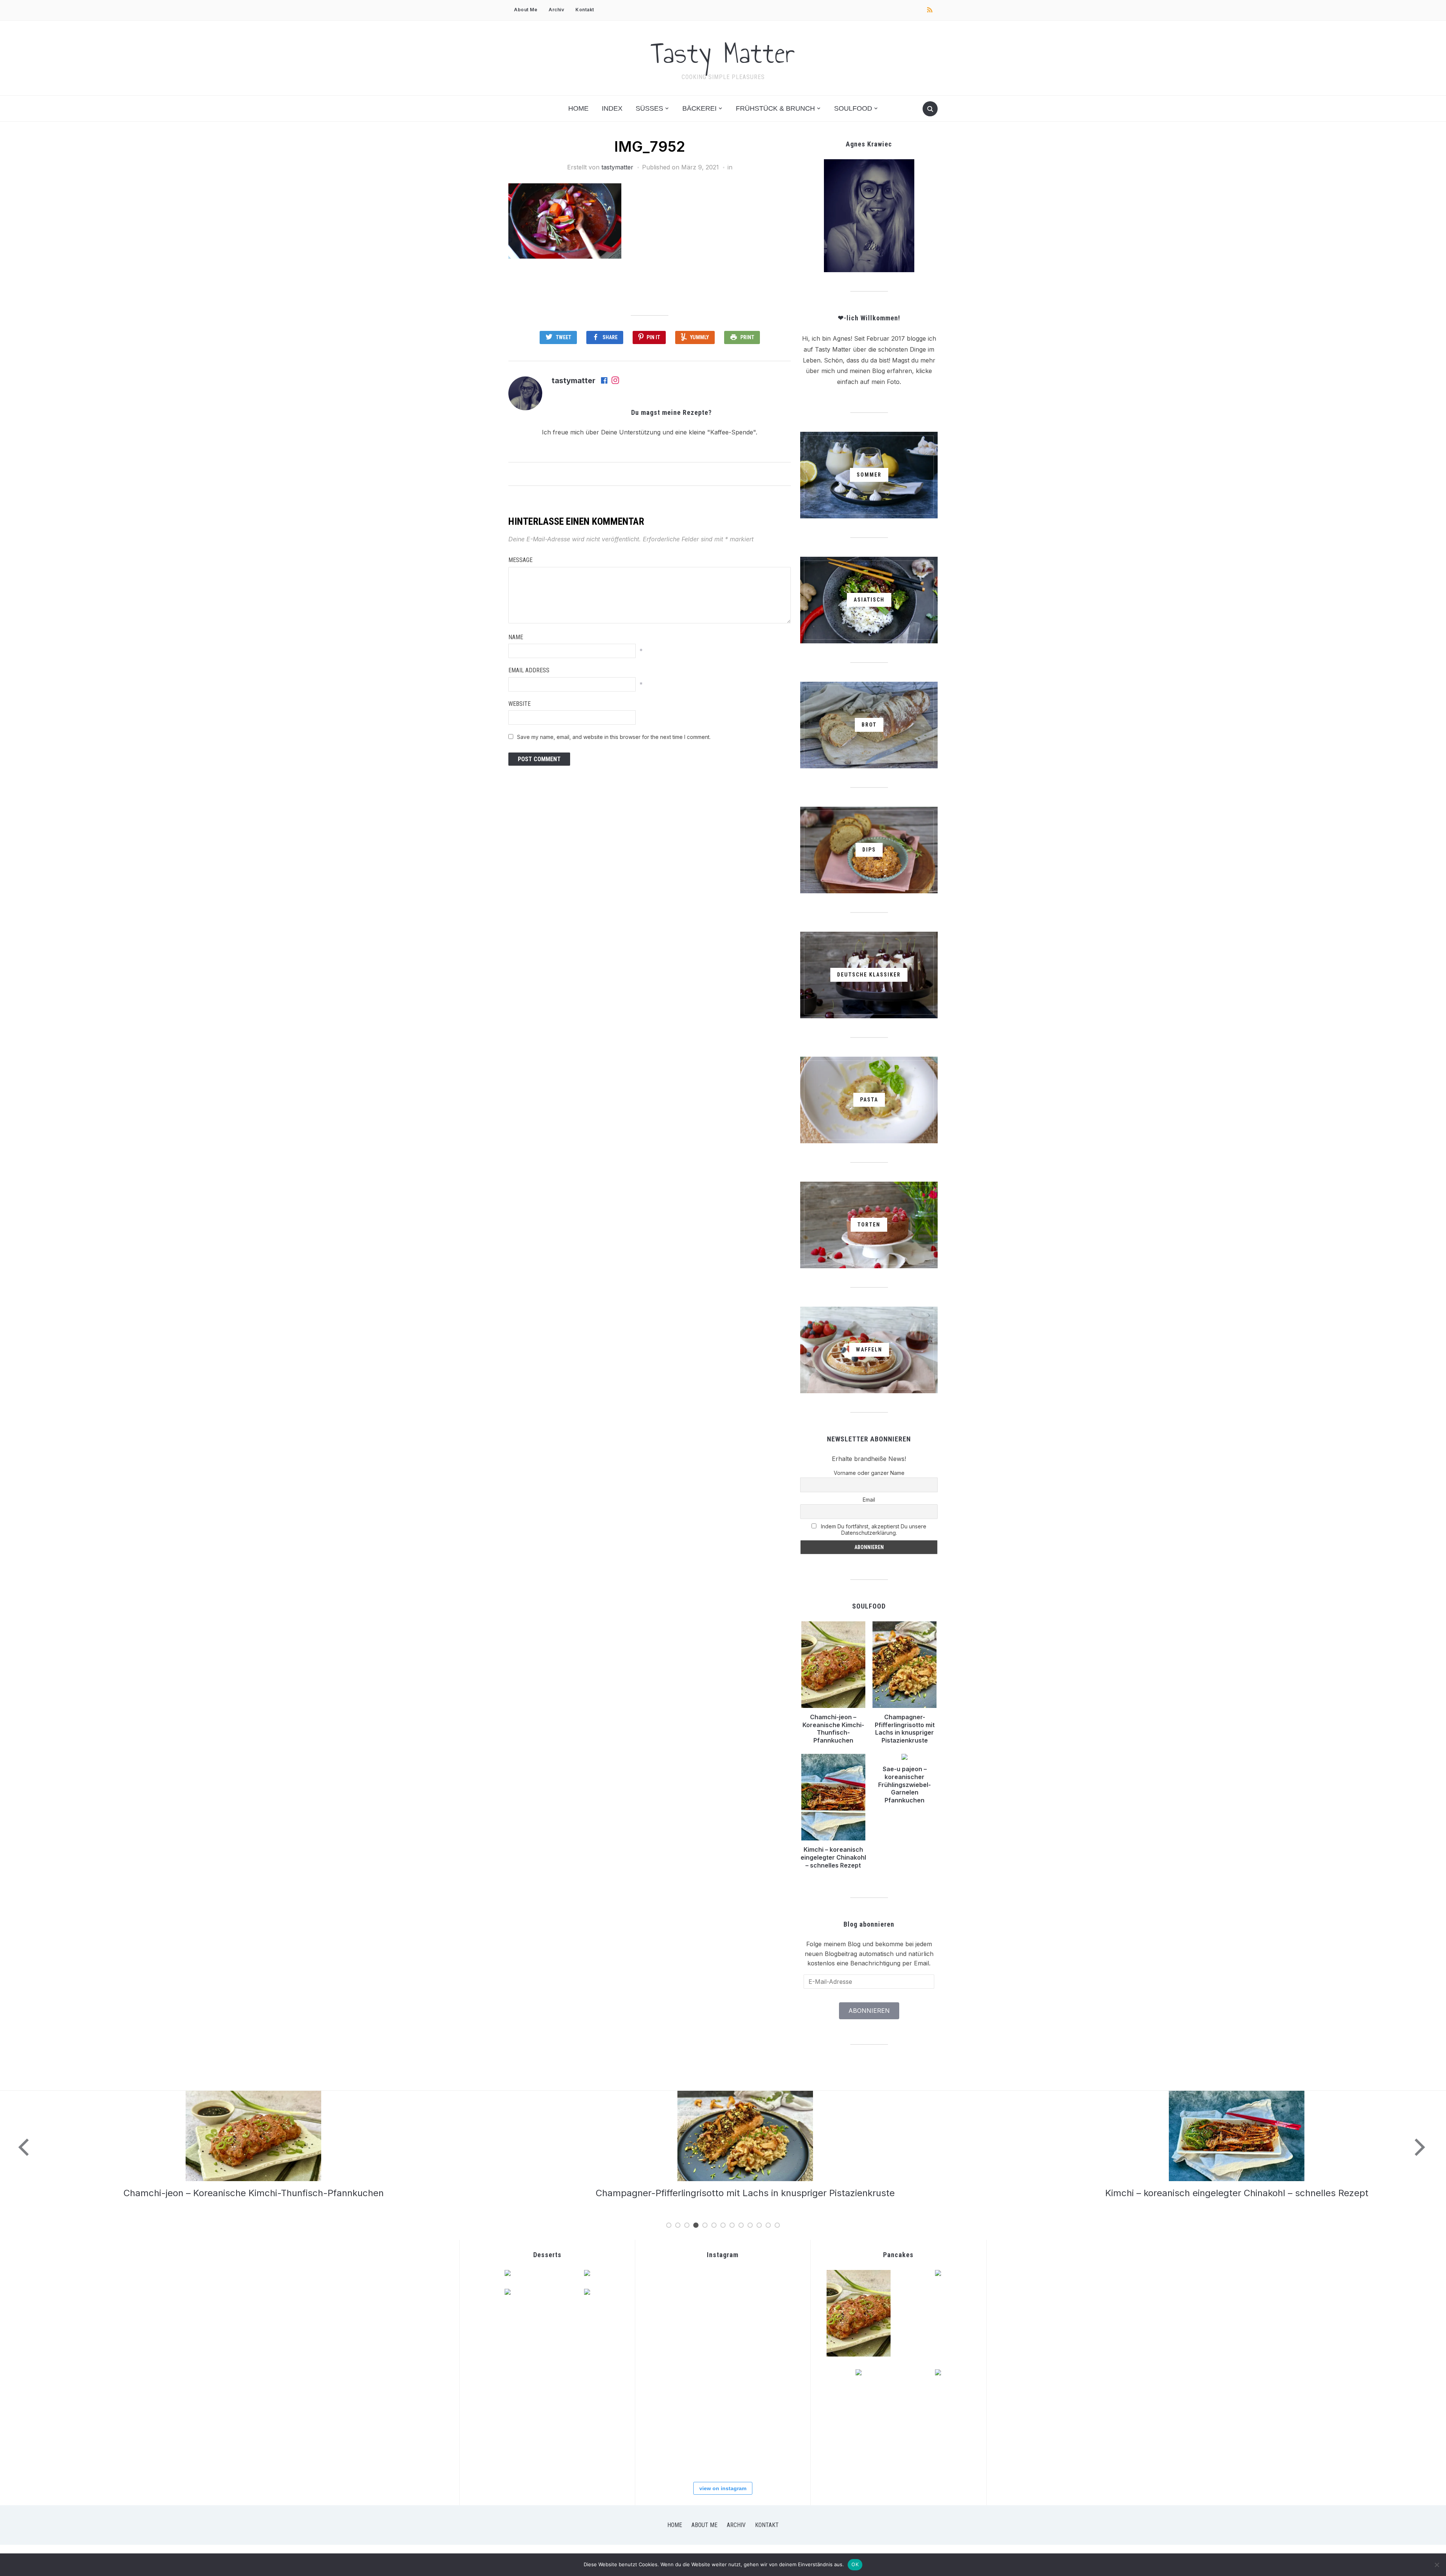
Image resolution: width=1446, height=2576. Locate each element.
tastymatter (617, 167)
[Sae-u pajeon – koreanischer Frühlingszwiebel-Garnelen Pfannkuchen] (734, 2095)
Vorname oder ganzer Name (869, 1473)
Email (869, 1500)
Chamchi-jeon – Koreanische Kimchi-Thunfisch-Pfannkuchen (833, 1729)
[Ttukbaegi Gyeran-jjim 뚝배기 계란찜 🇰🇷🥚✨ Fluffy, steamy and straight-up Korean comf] (670, 2294)
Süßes (649, 108)
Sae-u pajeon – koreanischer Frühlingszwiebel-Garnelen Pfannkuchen (905, 1785)
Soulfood (853, 108)
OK (855, 2564)
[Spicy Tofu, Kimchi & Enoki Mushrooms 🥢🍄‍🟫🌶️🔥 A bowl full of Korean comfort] (774, 2294)
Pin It (653, 337)
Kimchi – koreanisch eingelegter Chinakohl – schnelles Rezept (833, 1857)
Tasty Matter (723, 53)
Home (578, 108)
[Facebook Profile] (605, 381)
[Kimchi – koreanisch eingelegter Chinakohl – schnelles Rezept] (243, 2095)
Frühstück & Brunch (775, 108)
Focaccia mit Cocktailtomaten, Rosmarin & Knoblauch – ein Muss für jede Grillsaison (1226, 2193)
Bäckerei (699, 108)
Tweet (564, 337)
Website (519, 704)
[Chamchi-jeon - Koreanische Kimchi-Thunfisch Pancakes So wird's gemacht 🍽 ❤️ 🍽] (670, 2345)
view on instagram (723, 2488)
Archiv (556, 10)
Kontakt (585, 10)
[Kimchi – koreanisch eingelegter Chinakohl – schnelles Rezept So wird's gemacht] (774, 2345)
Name (516, 637)
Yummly (699, 337)
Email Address (529, 670)
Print (747, 337)
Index (612, 108)
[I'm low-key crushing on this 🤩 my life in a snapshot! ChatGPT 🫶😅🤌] (774, 2397)
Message (520, 560)
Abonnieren (869, 2011)
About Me (526, 10)
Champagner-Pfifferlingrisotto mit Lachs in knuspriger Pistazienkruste (905, 1729)
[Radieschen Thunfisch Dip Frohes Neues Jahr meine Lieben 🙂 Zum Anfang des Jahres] (670, 2449)
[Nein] (1437, 2565)
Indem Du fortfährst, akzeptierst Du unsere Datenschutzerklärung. (873, 1529)
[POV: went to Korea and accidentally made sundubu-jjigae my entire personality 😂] (722, 2294)
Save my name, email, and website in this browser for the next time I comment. (614, 737)
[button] (565, 221)
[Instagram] (615, 381)
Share (610, 337)
